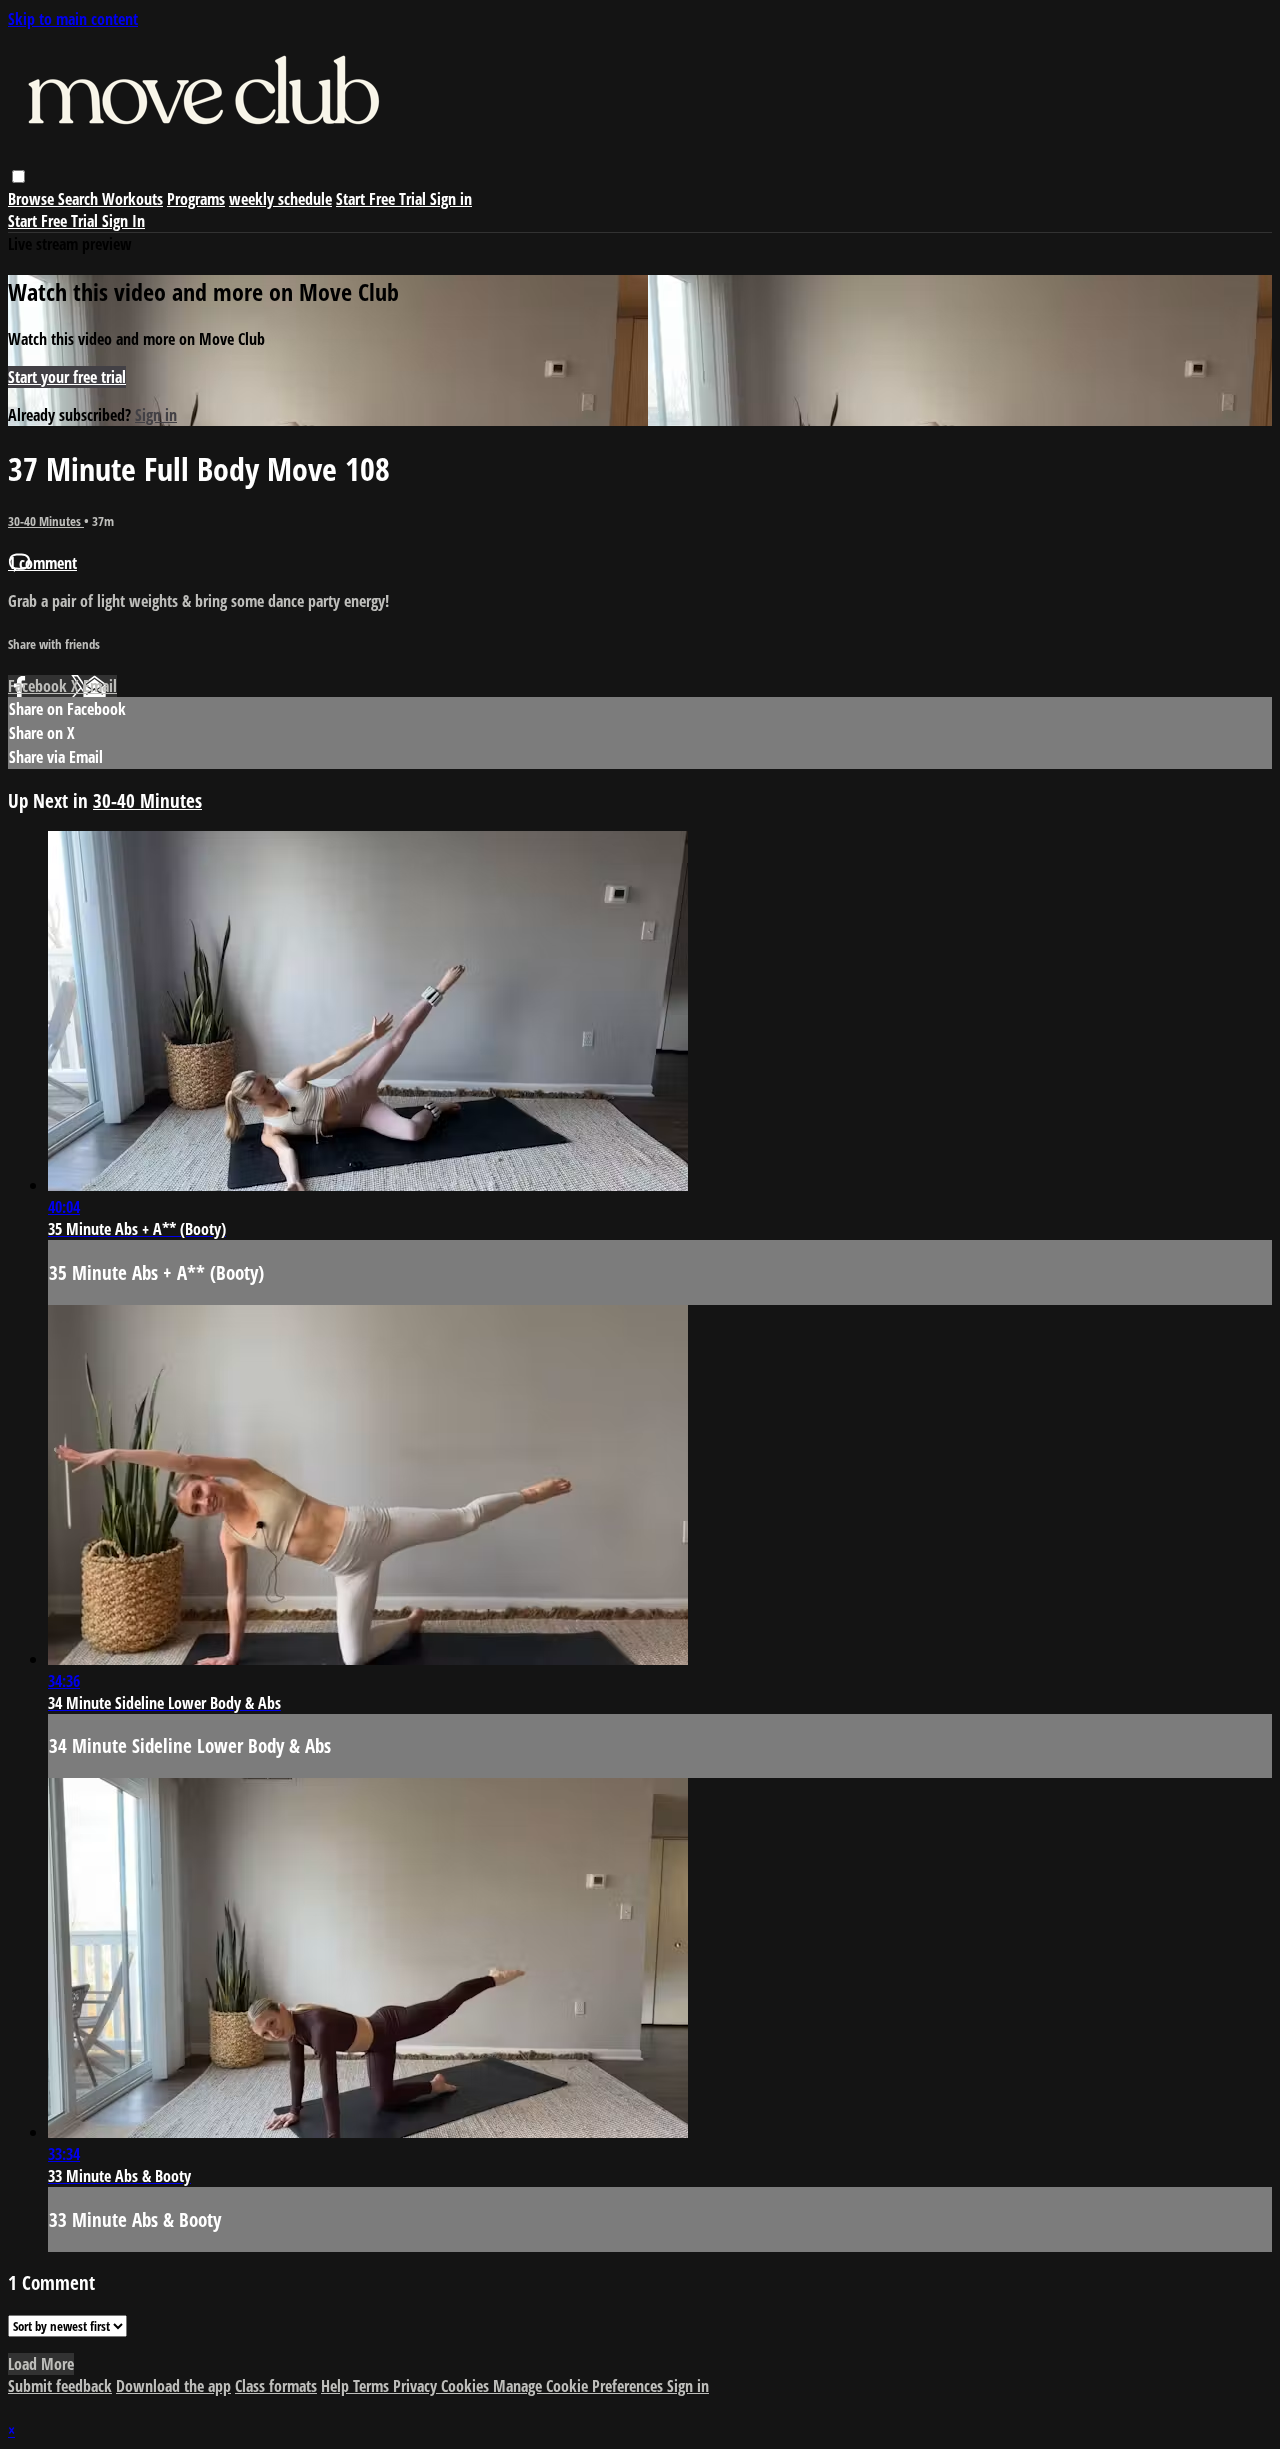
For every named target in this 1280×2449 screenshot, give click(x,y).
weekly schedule (280, 199)
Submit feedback (60, 2386)
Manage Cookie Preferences (580, 2386)
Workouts (132, 199)
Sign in (451, 199)
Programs (196, 199)
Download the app (173, 2386)
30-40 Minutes (46, 521)
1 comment (42, 563)
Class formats (276, 2386)
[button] (18, 176)
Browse (33, 199)
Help (337, 2386)
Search (80, 199)
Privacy (417, 2386)
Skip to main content (73, 19)
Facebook (39, 686)
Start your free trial (67, 377)
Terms (373, 2386)
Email (100, 686)
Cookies (467, 2386)
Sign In (123, 221)
